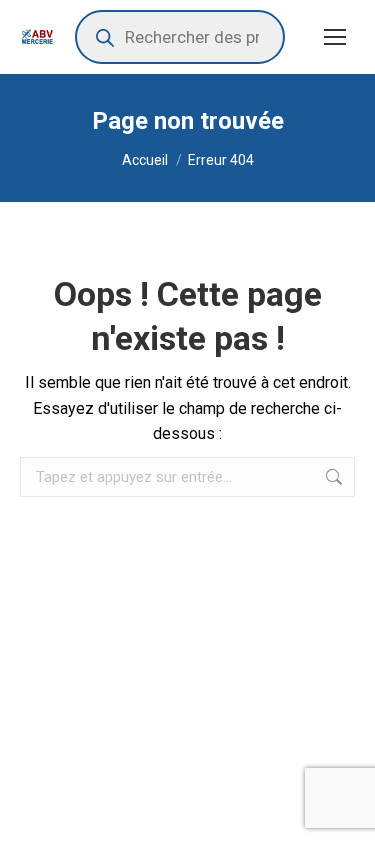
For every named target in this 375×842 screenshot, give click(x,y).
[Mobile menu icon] (335, 37)
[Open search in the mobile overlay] (180, 37)
